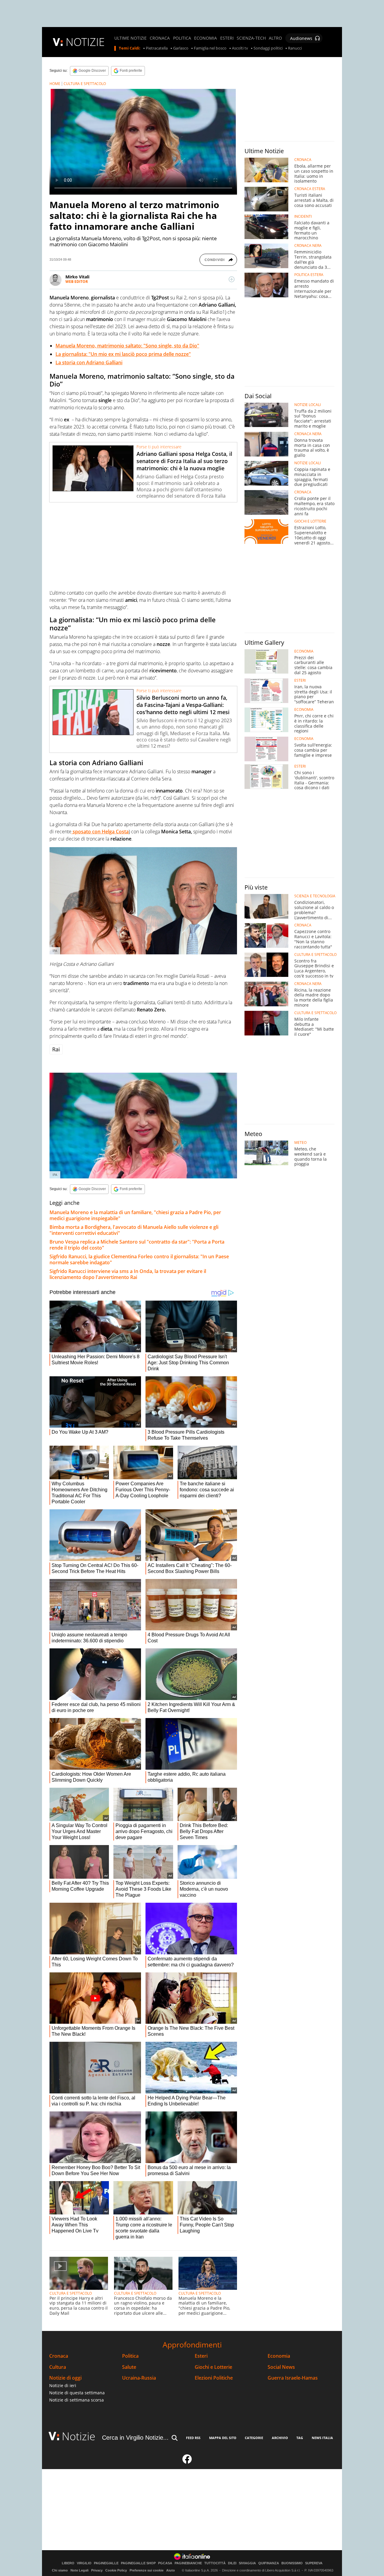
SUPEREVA (314, 2563)
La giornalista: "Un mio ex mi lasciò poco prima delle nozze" (123, 354)
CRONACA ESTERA (310, 189)
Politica (130, 2356)
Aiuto (171, 2570)
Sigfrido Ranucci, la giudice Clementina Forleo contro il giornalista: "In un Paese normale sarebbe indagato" (139, 1259)
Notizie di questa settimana (77, 2393)
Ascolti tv (240, 48)
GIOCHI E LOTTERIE (310, 521)
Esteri (201, 2356)
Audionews (301, 38)
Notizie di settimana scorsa (76, 2400)
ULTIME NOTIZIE (130, 38)
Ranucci (295, 48)
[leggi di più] (232, 279)
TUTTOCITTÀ (215, 2563)
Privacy (97, 2570)
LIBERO (68, 2563)
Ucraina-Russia (139, 2378)
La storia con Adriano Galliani (89, 362)
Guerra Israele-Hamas (293, 2378)
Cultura (58, 2367)
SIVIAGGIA (247, 2563)
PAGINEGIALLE (106, 2563)
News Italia (322, 2438)
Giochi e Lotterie (213, 2367)
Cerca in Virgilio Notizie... (135, 2438)
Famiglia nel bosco (210, 48)
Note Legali (79, 2570)
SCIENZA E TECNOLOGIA (315, 896)
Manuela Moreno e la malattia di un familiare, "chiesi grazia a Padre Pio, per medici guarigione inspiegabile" (135, 1215)
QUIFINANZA (269, 2563)
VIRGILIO (84, 2563)
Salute (129, 2367)
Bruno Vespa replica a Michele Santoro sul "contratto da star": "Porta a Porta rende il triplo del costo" (137, 1245)
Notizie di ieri (63, 2385)
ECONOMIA (205, 38)
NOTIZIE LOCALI (307, 405)
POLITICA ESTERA (309, 275)
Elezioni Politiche (214, 2378)
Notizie (79, 2436)
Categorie (254, 2438)
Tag (300, 2438)
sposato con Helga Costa (100, 832)
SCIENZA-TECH (251, 38)
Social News (281, 2367)
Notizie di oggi (65, 2378)
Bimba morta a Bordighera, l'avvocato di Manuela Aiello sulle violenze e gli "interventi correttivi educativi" (134, 1230)
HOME (55, 84)
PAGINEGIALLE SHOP (138, 2563)
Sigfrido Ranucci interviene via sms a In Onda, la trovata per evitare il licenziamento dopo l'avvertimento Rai (128, 1274)
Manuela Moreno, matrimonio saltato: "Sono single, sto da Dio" (127, 346)
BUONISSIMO (292, 2563)
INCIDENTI (303, 217)
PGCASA (165, 2563)
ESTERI (227, 38)
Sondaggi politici (268, 48)
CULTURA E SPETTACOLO (85, 84)
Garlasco (181, 48)
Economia (279, 2356)
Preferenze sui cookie (147, 2570)
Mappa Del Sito (223, 2438)
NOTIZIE (85, 42)
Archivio (280, 2438)
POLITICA (182, 38)
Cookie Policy (116, 2570)
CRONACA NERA (308, 246)
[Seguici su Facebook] (187, 2462)
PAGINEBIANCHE (188, 2563)
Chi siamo (60, 2570)
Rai (56, 1049)
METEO (300, 1143)
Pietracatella (157, 48)
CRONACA (160, 38)
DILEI (232, 2563)
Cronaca (59, 2356)
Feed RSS (193, 2438)
